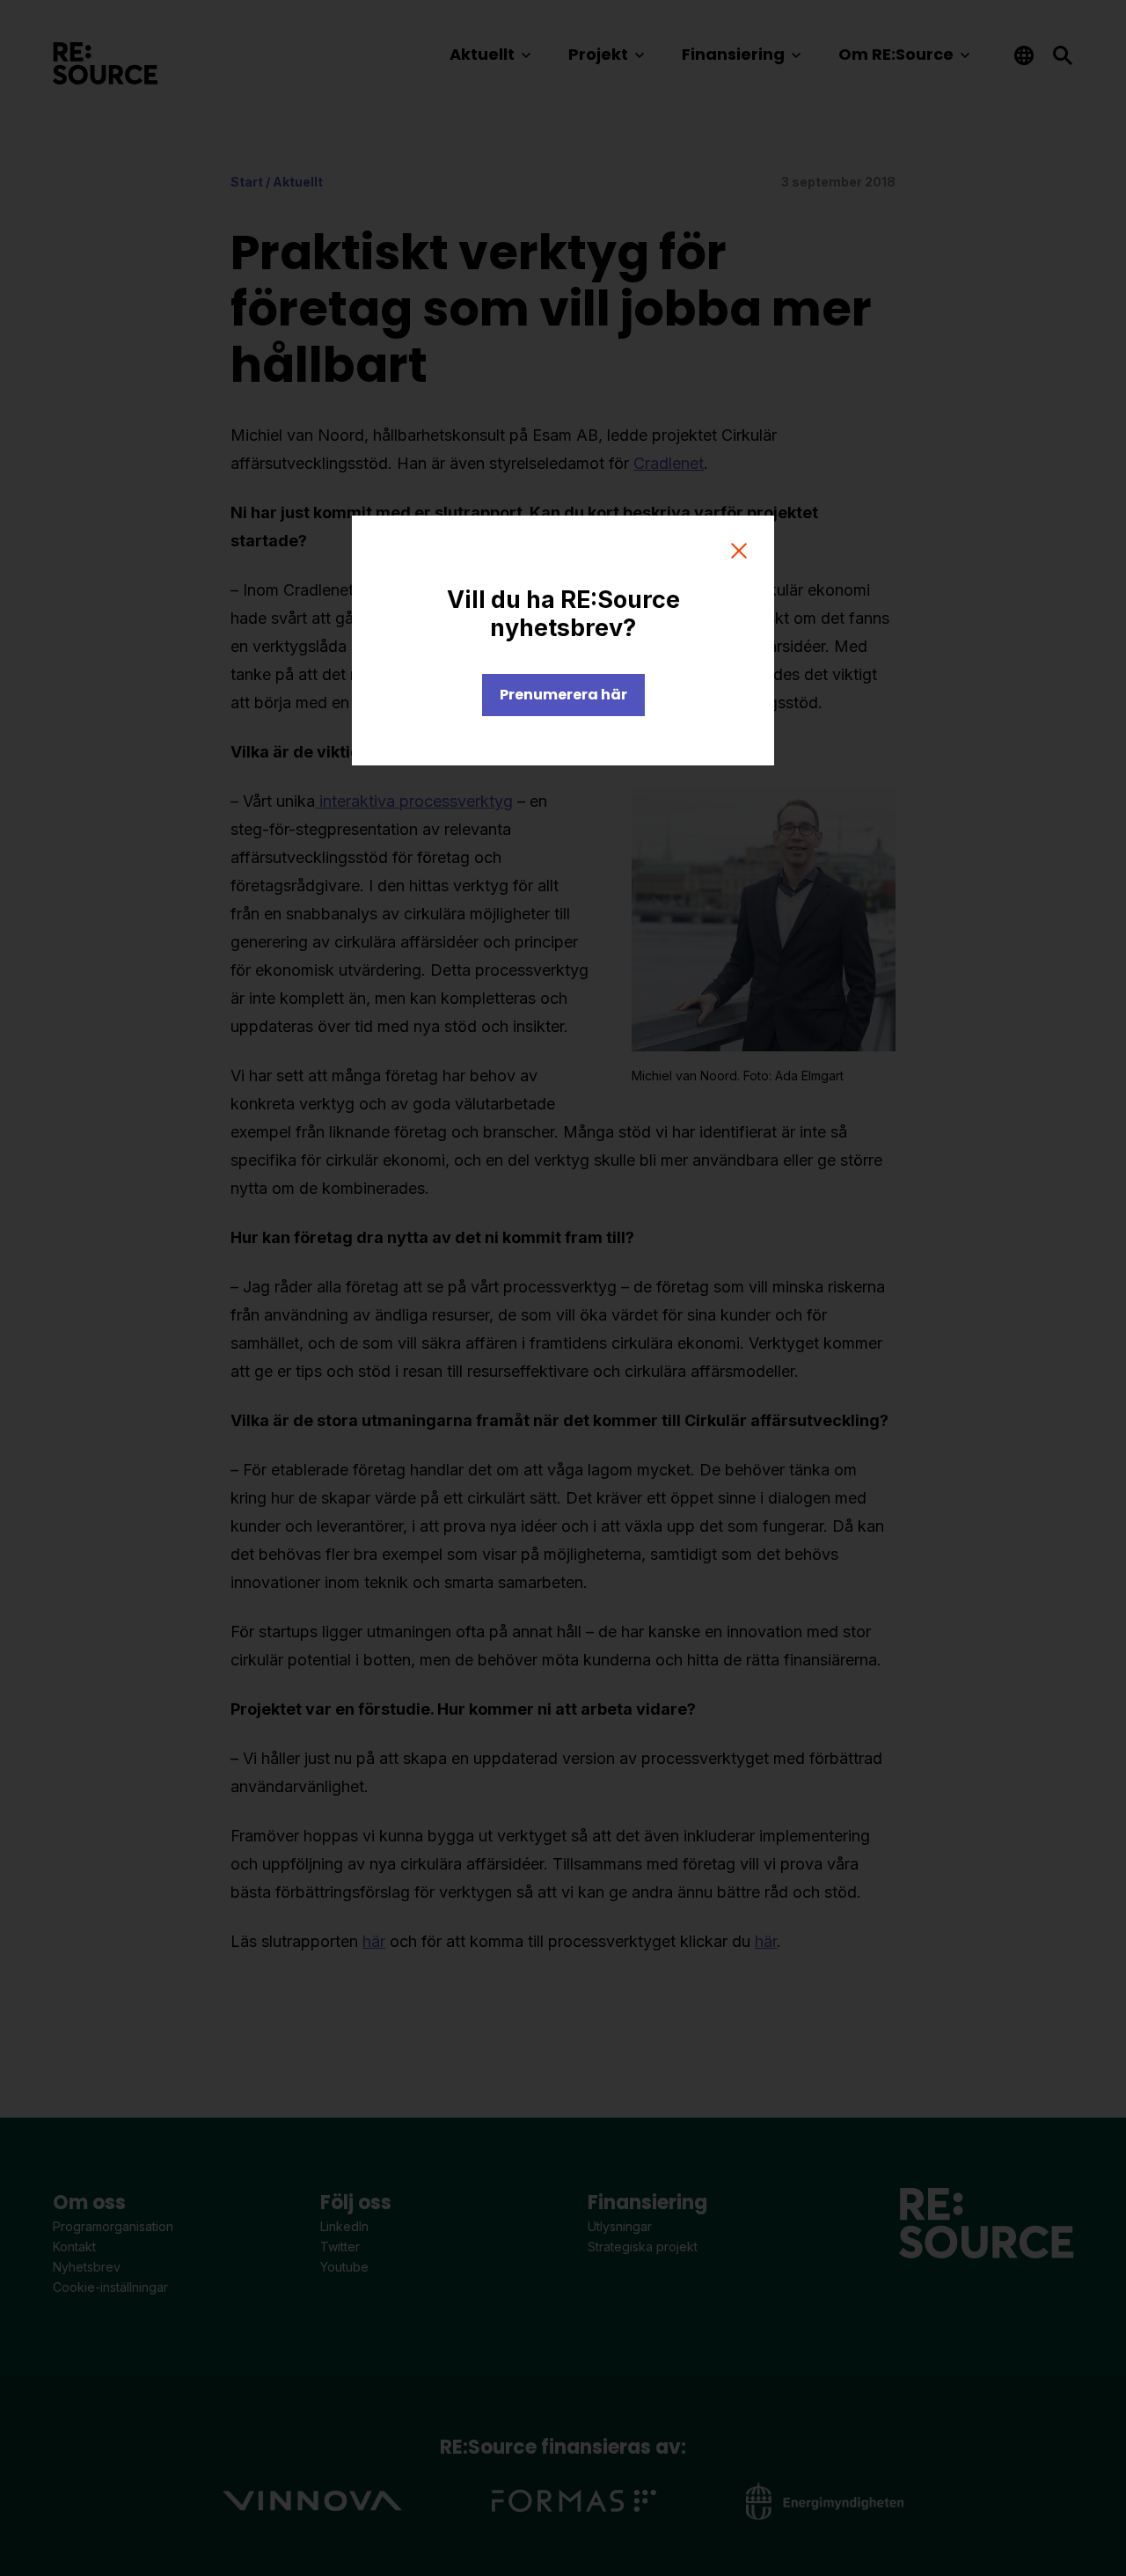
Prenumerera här (563, 695)
